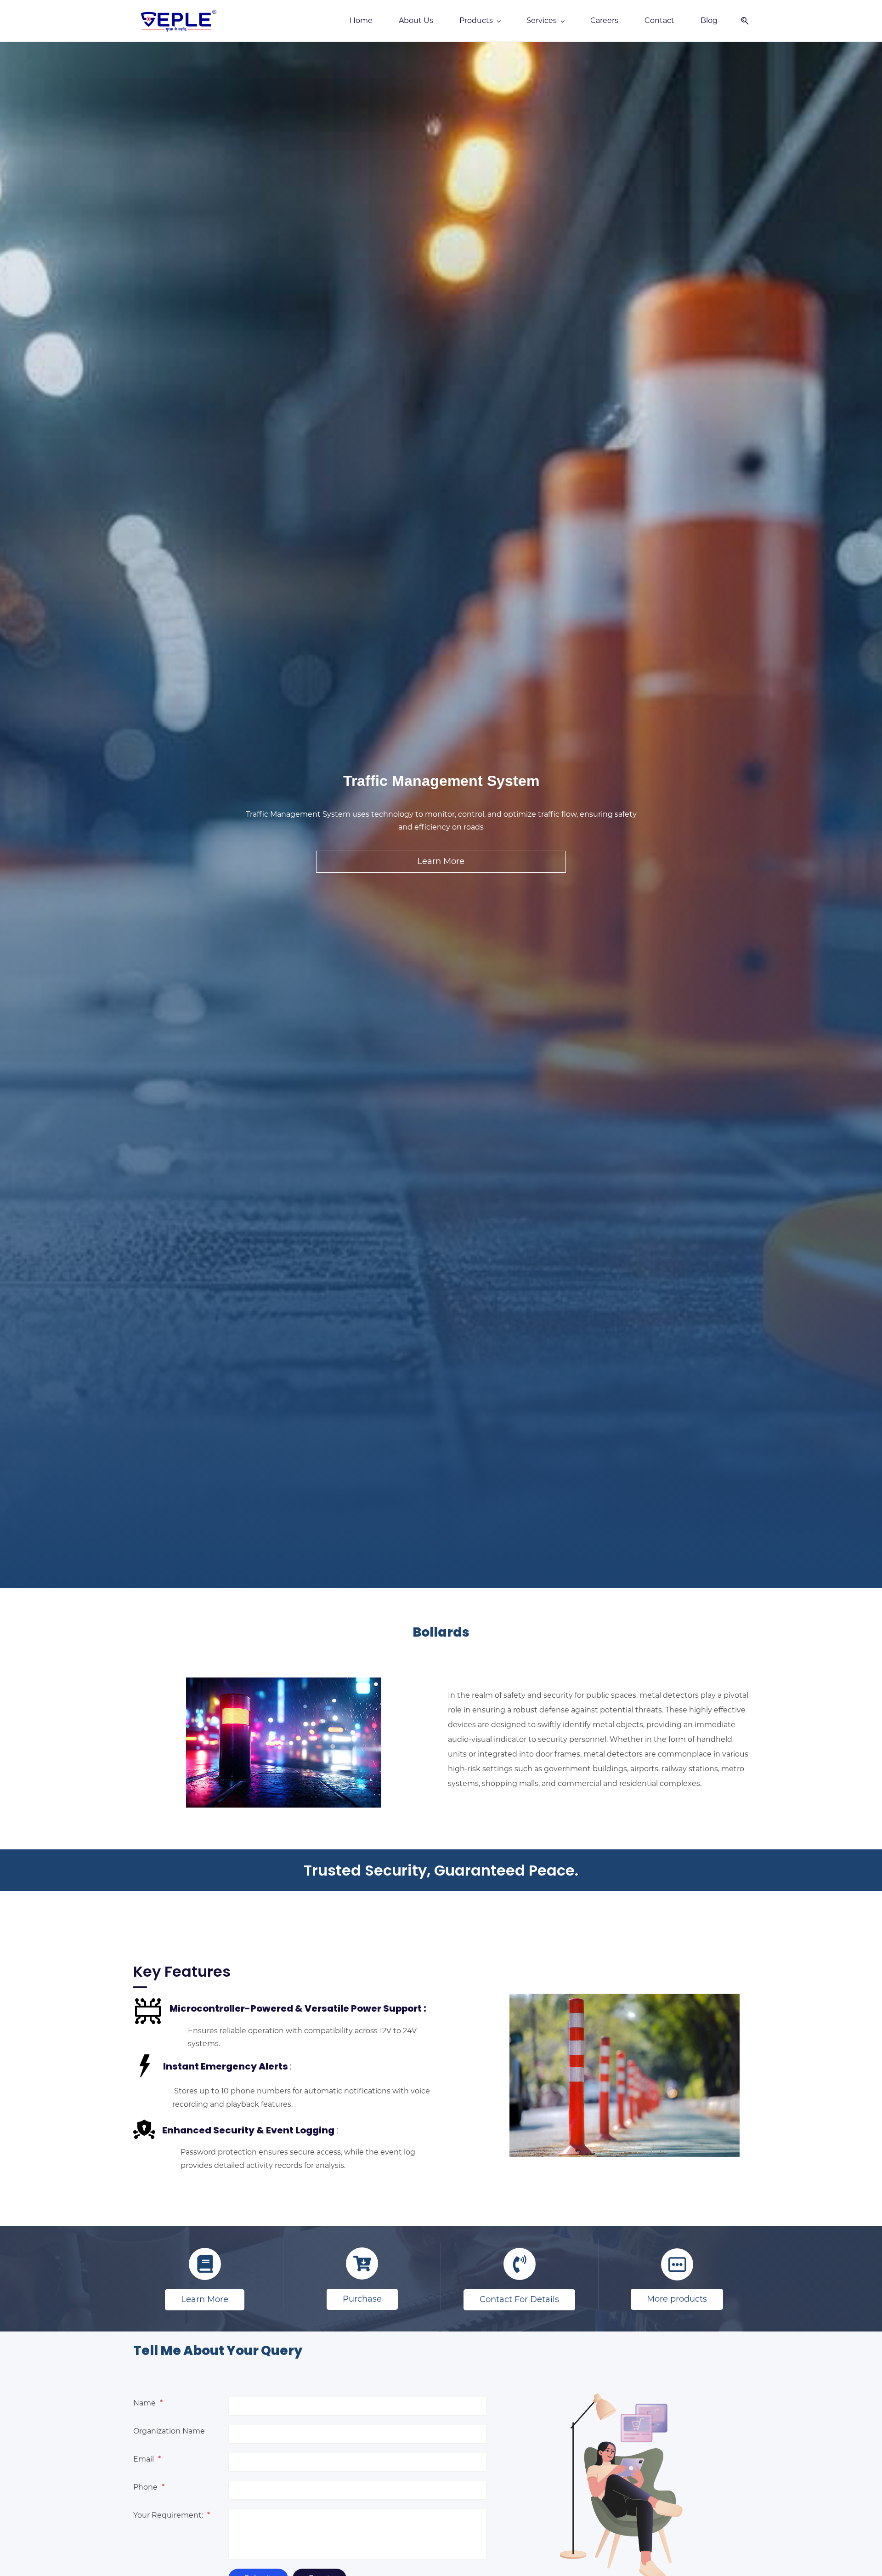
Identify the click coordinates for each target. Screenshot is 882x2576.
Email (147, 2459)
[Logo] (179, 21)
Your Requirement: (172, 2515)
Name (148, 2403)
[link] (625, 2384)
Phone (149, 2487)
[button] (741, 21)
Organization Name (169, 2431)
